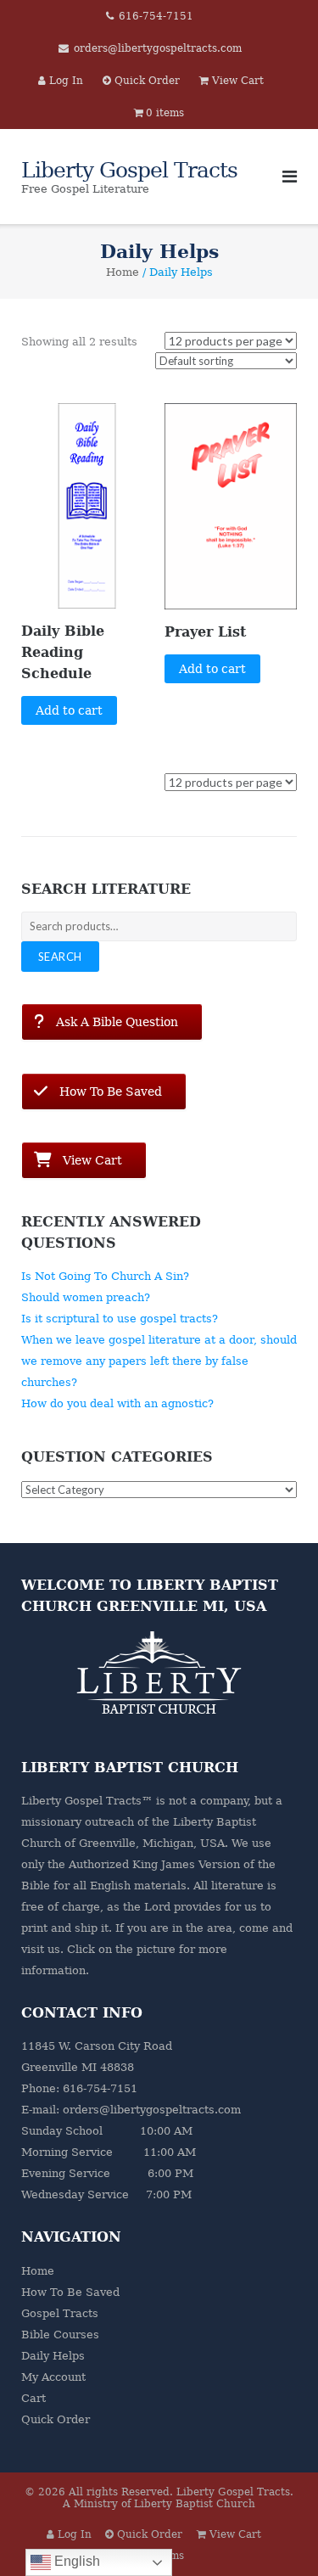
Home (123, 272)
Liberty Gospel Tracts (233, 2492)
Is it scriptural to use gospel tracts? (120, 1319)
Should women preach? (86, 1297)
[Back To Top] (276, 2535)
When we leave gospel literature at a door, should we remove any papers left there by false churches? (159, 1361)
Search (60, 957)
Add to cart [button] (69, 710)
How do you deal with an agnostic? (117, 1403)
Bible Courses (60, 2335)
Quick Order (56, 2419)
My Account (53, 2377)
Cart (33, 2398)
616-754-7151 (156, 16)
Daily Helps (53, 2356)
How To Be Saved (70, 2292)
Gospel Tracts (60, 2313)
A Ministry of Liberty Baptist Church (159, 2504)
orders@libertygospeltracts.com (158, 48)
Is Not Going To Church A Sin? (105, 1276)
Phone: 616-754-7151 (79, 2088)
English (75, 2561)
